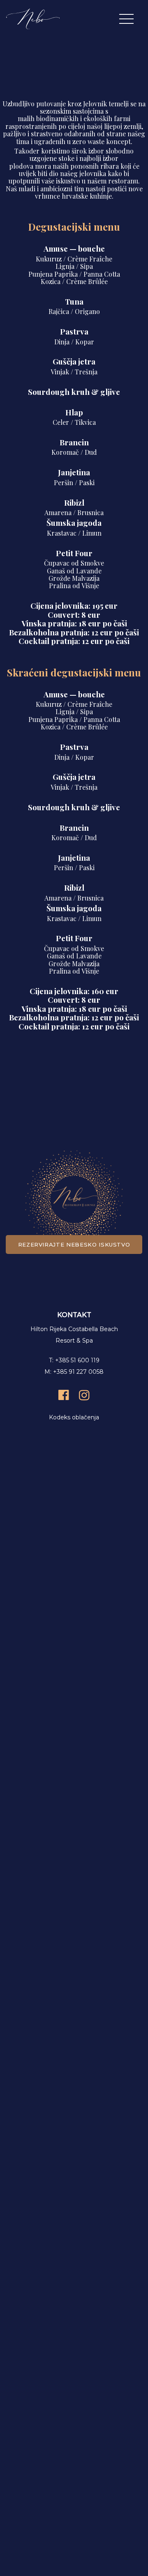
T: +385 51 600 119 (74, 1360)
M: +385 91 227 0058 (74, 1372)
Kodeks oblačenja (74, 1417)
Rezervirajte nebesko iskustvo (74, 1244)
